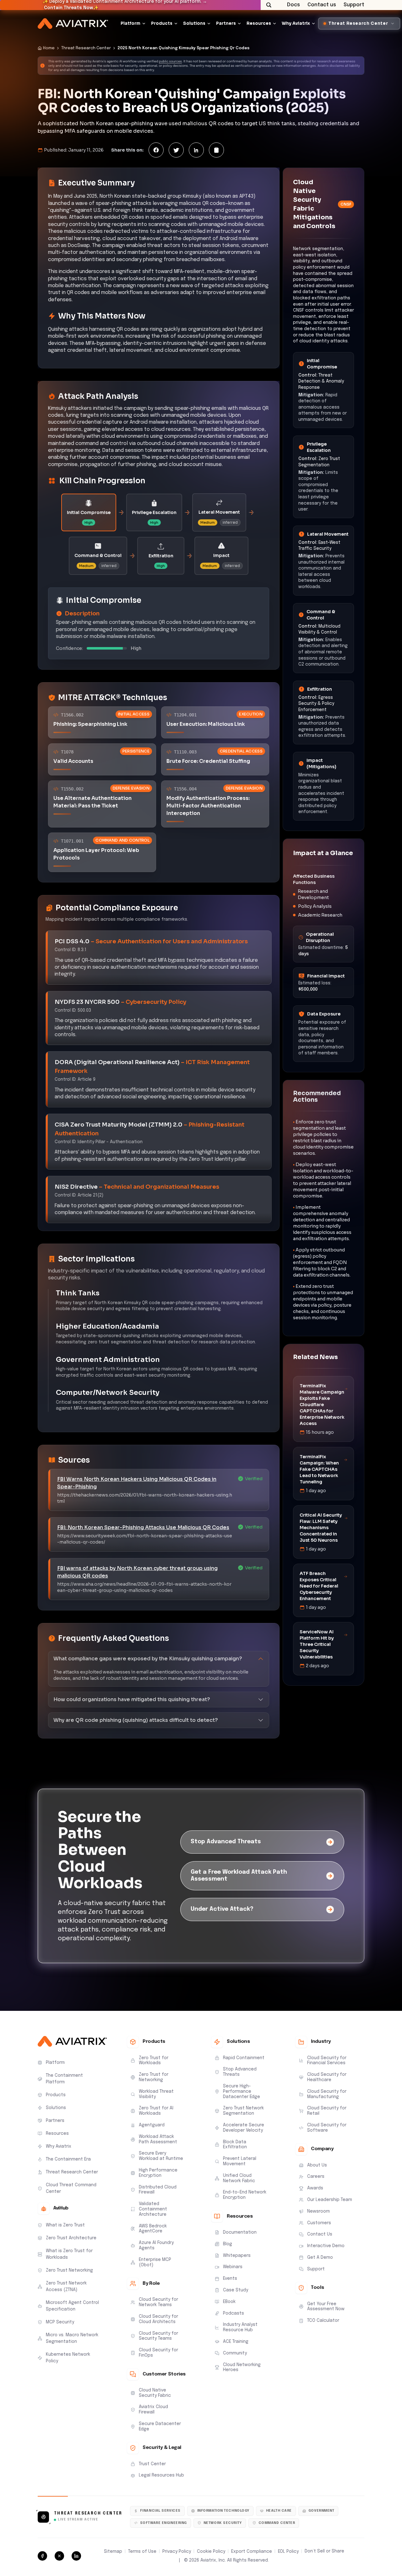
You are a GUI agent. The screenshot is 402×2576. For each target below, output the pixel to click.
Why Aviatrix (296, 23)
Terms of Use (142, 2552)
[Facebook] (156, 150)
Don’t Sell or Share (324, 2551)
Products (162, 23)
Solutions (194, 23)
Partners (226, 23)
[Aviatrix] (73, 24)
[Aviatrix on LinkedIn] (76, 2556)
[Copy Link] (216, 150)
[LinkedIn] (196, 150)
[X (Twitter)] (176, 150)
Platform (130, 23)
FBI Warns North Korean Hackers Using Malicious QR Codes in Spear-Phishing (137, 1483)
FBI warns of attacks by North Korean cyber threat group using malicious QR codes (137, 1572)
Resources (259, 23)
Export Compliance (252, 2552)
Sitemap (113, 2552)
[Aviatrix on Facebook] (42, 2556)
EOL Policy (288, 2552)
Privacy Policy (177, 2552)
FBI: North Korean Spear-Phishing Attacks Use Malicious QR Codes (143, 1527)
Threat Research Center (86, 48)
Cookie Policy (211, 2552)
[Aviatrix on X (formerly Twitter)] (59, 2556)
